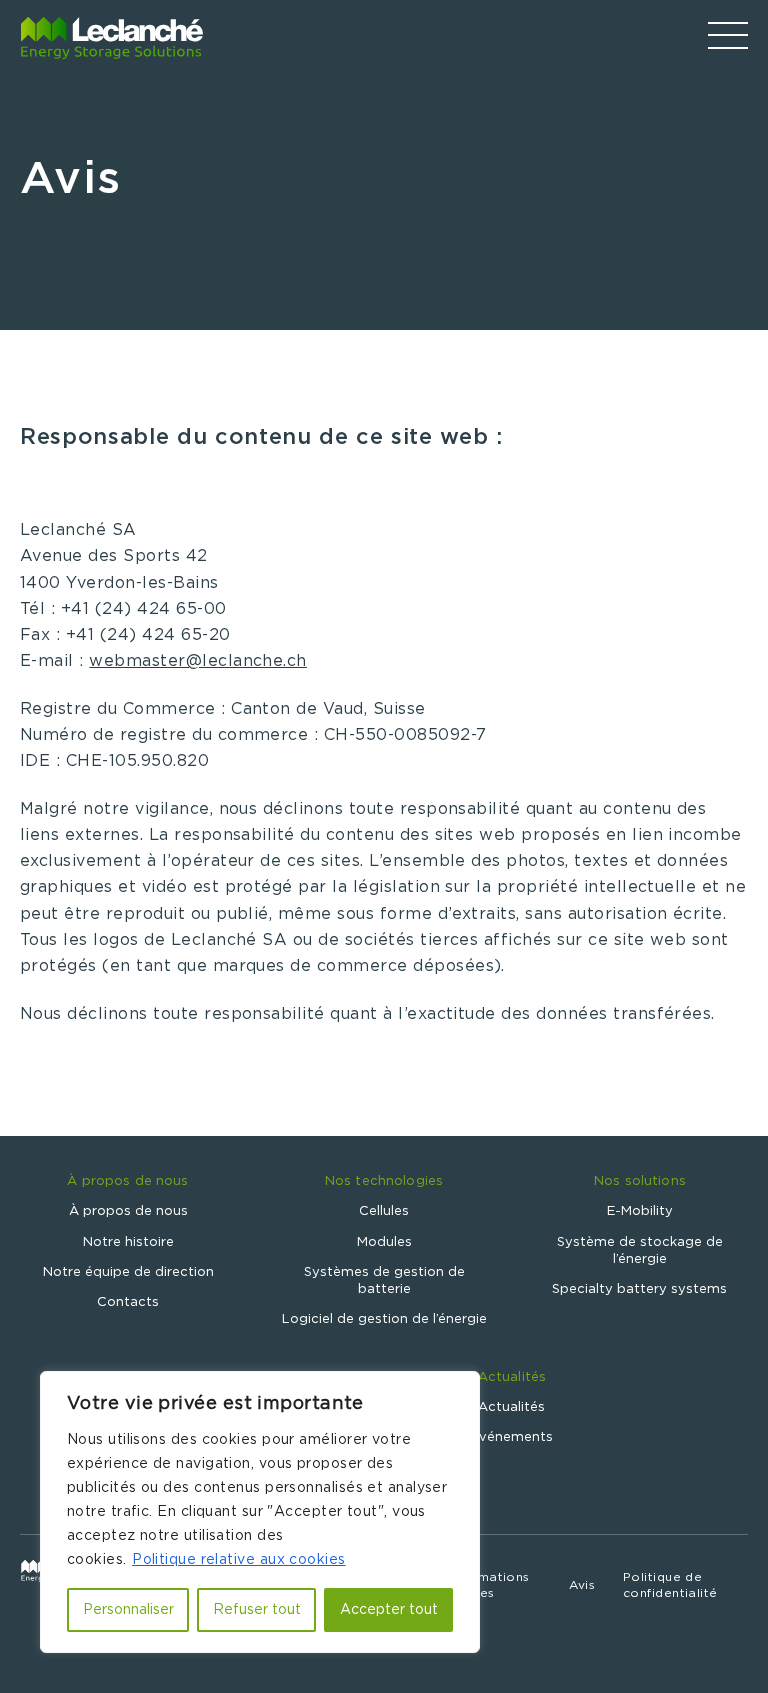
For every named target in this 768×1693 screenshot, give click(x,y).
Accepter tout (389, 1610)
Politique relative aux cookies (239, 1560)
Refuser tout (257, 1610)
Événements (512, 1437)
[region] (260, 1512)
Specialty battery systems (639, 1289)
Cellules (384, 1211)
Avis (582, 1585)
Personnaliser (128, 1610)
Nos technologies (384, 1181)
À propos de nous (127, 1181)
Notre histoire (128, 1242)
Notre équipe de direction (128, 1272)
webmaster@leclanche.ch (198, 661)
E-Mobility (640, 1211)
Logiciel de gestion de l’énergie (384, 1319)
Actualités (512, 1377)
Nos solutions (640, 1181)
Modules (384, 1242)
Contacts (128, 1302)
